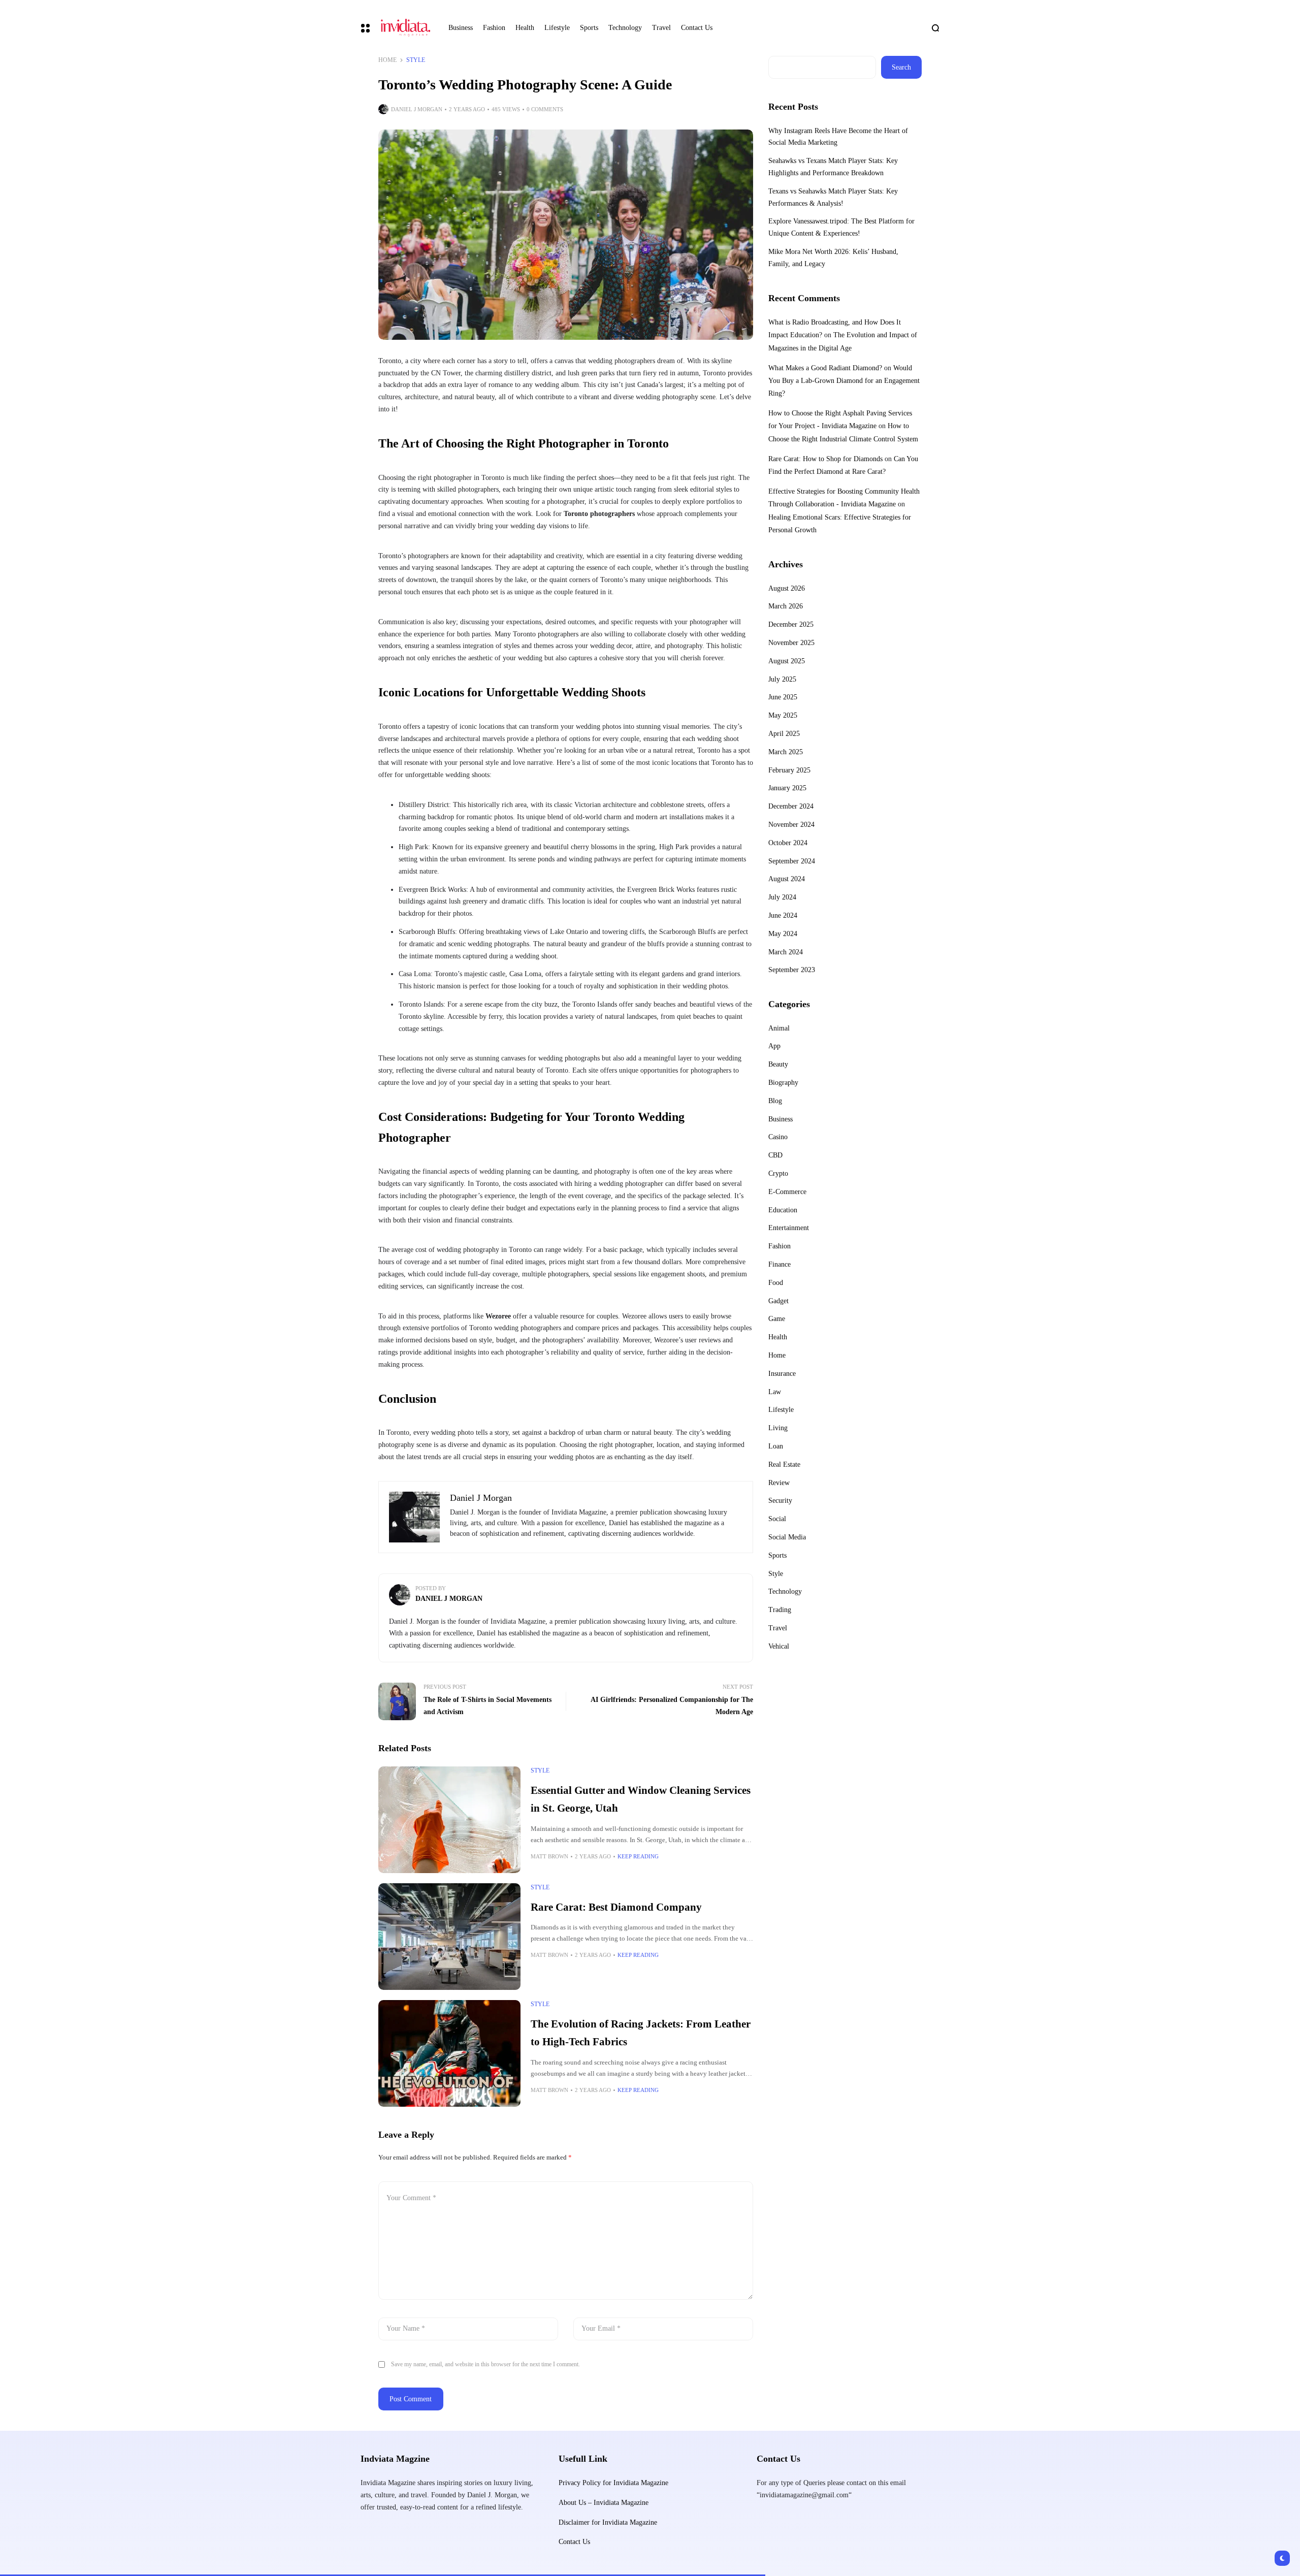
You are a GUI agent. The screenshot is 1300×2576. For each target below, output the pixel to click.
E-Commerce (787, 1192)
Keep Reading (638, 1856)
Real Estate (784, 1464)
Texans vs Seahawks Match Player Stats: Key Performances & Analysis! (833, 197)
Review (779, 1483)
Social (777, 1519)
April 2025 (784, 734)
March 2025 (786, 752)
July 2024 (782, 897)
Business (781, 1119)
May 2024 (783, 934)
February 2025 (789, 770)
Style (416, 60)
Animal (779, 1028)
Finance (779, 1264)
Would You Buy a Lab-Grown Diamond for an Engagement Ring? (844, 381)
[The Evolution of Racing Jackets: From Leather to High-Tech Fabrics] (449, 2053)
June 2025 (783, 697)
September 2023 (792, 970)
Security (780, 1501)
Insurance (782, 1374)
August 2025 (787, 661)
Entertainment (789, 1228)
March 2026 (786, 606)
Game (777, 1319)
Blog (775, 1101)
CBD (775, 1155)
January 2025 (787, 788)
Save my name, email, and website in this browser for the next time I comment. (485, 2364)
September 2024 (792, 861)
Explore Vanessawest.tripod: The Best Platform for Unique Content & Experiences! (841, 227)
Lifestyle (781, 1410)
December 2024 (791, 806)
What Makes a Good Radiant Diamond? (825, 368)
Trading (780, 1610)
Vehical (779, 1646)
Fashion (779, 1246)
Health (778, 1337)
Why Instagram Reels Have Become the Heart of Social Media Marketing (838, 137)
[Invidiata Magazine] (405, 28)
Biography (783, 1083)
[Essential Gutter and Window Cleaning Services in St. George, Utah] (449, 1820)
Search (901, 67)
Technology (785, 1591)
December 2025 (791, 624)
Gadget (778, 1301)
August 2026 (787, 588)
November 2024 (791, 825)
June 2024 (783, 915)
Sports (777, 1555)
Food (776, 1283)
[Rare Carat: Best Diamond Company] (449, 1937)
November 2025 (791, 643)
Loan (776, 1446)
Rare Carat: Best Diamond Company (616, 1907)
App (774, 1046)
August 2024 (787, 879)
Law (775, 1392)
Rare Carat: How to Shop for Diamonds (825, 459)
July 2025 (782, 679)
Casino (778, 1137)
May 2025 (783, 715)
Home (387, 60)
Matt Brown (549, 1856)
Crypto (778, 1173)
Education (783, 1210)
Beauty (778, 1064)
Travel (778, 1628)
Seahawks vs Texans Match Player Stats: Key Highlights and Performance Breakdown (833, 167)
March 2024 (786, 952)
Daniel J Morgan (417, 109)
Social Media (787, 1537)
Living (778, 1428)
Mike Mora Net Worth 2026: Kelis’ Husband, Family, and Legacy (833, 258)
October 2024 (788, 843)
